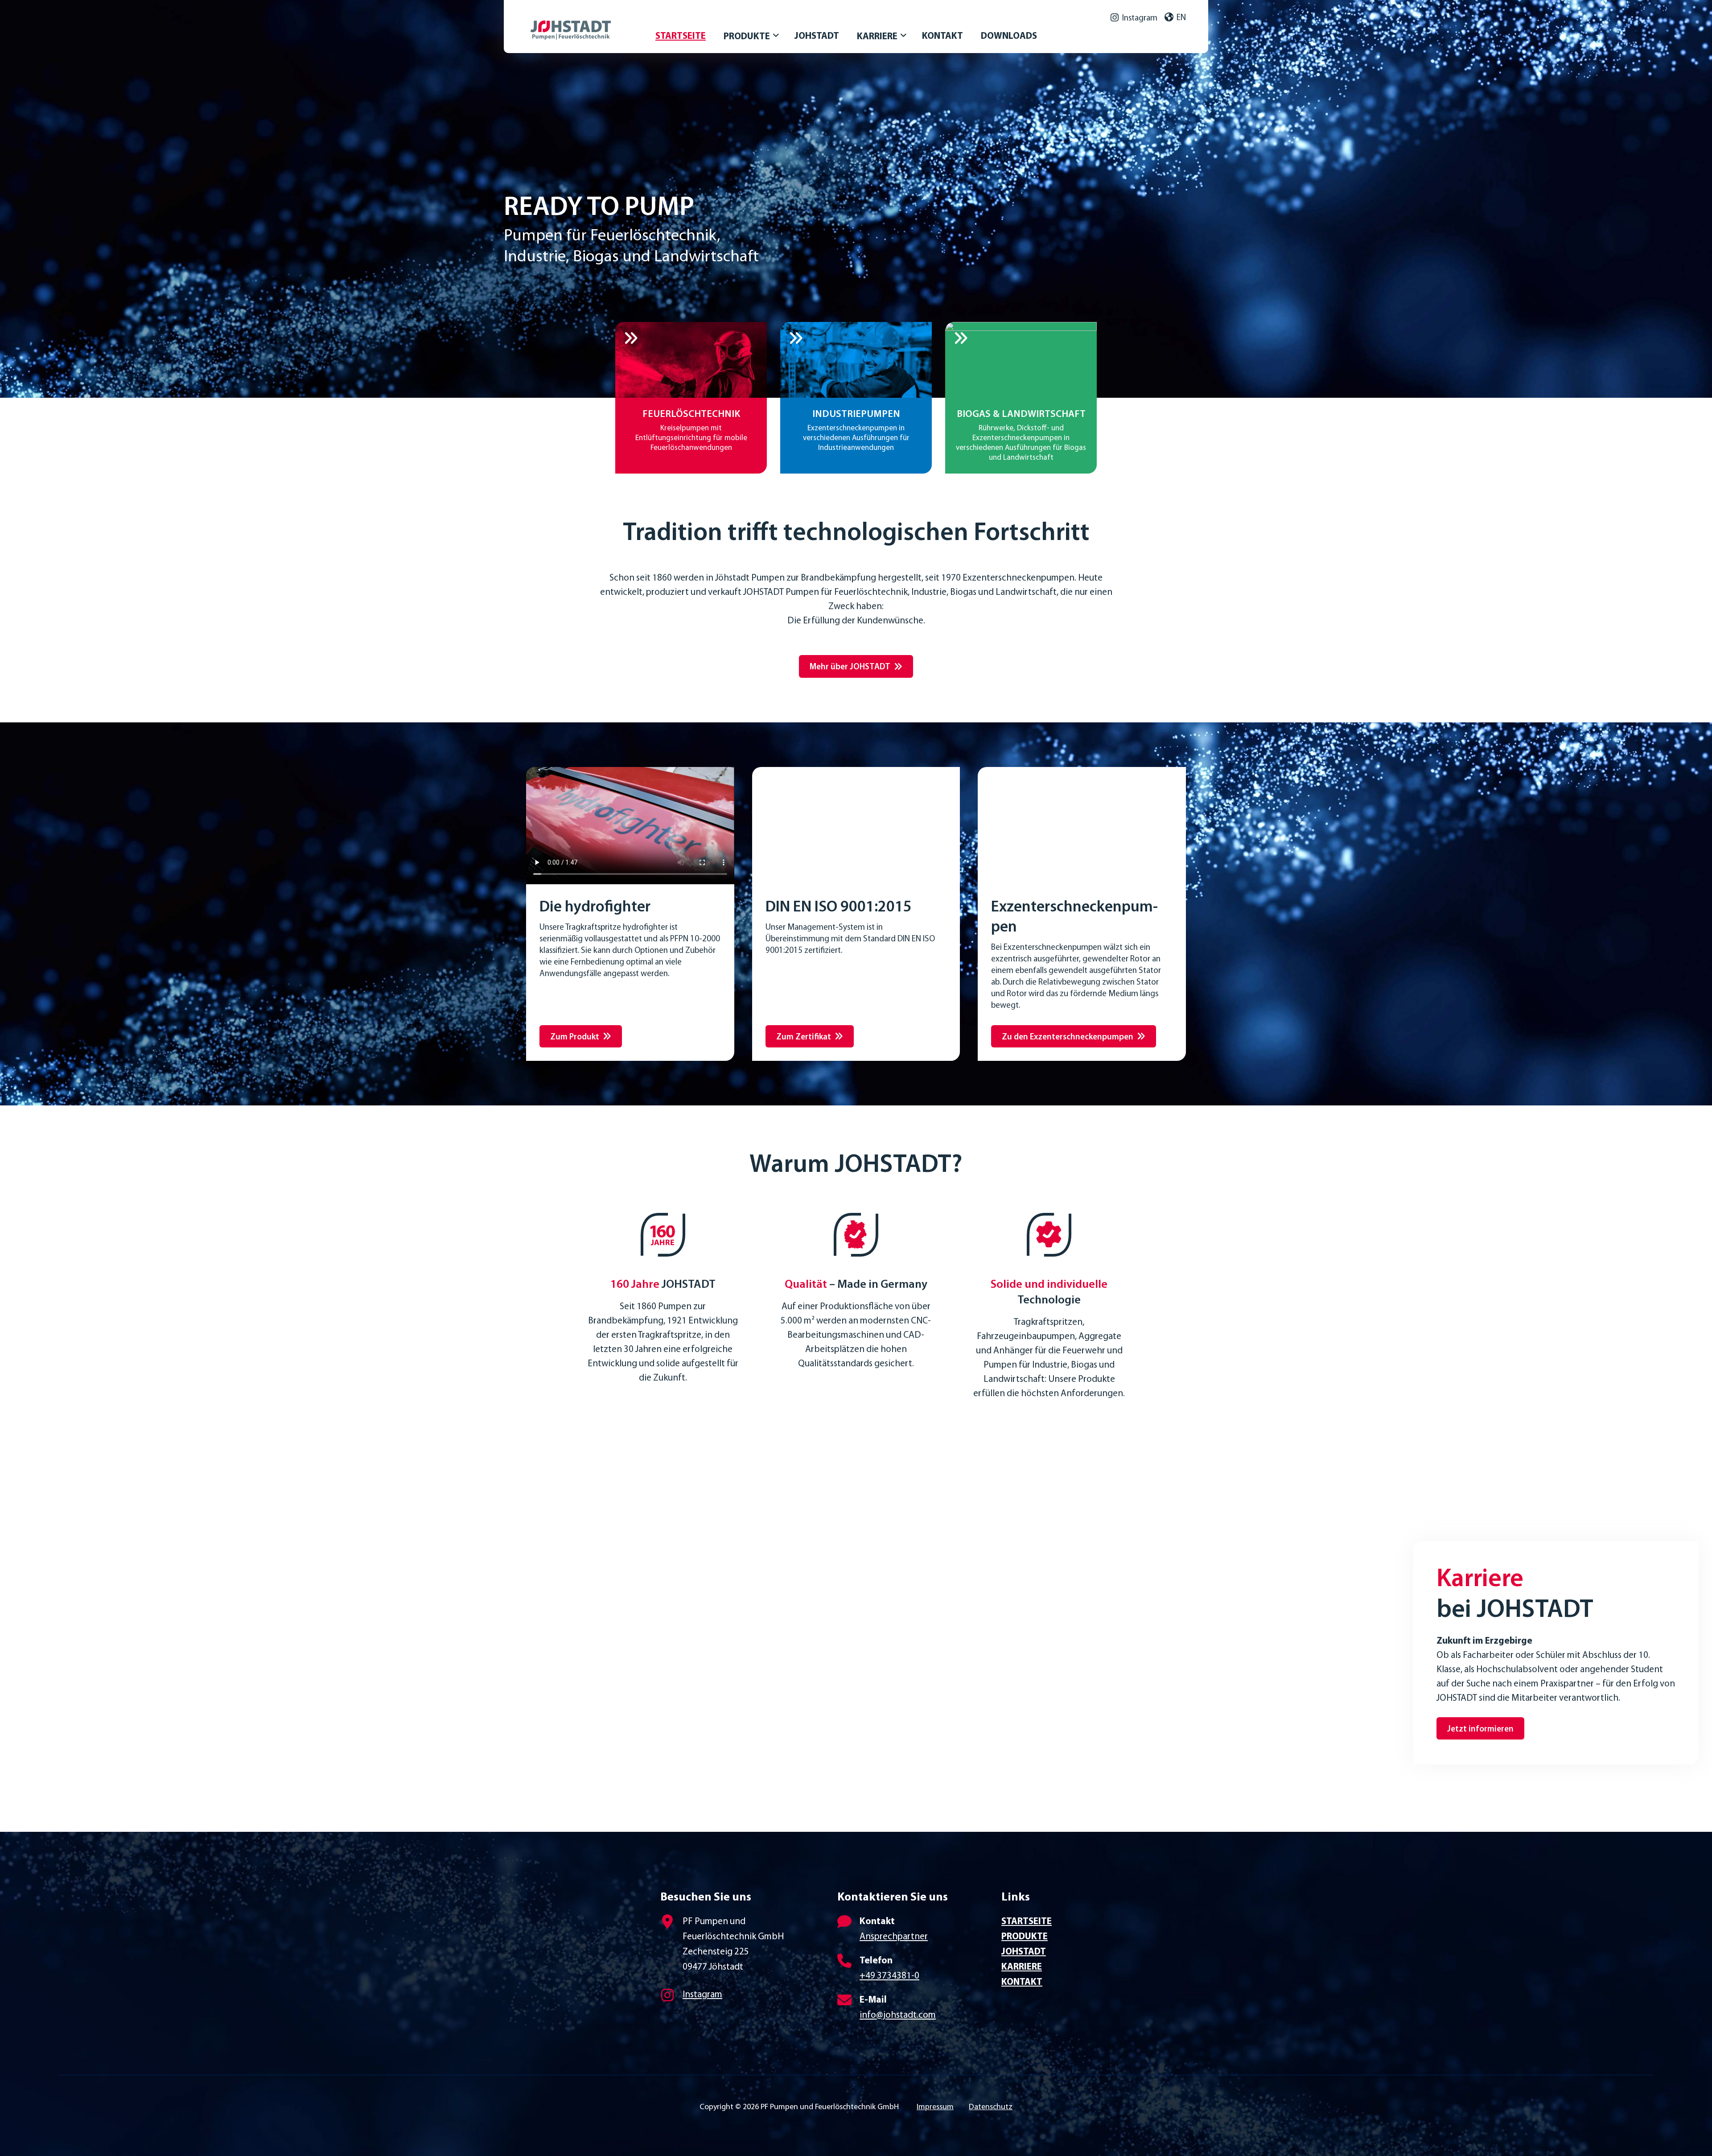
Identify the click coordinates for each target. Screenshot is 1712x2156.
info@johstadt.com (898, 2015)
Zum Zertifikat (804, 1037)
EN (1181, 18)
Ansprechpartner (894, 1937)
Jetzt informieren (1480, 1729)
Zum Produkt (575, 1037)
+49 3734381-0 (889, 1976)
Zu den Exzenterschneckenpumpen (1068, 1037)
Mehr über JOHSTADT (850, 667)
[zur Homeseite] (593, 21)
